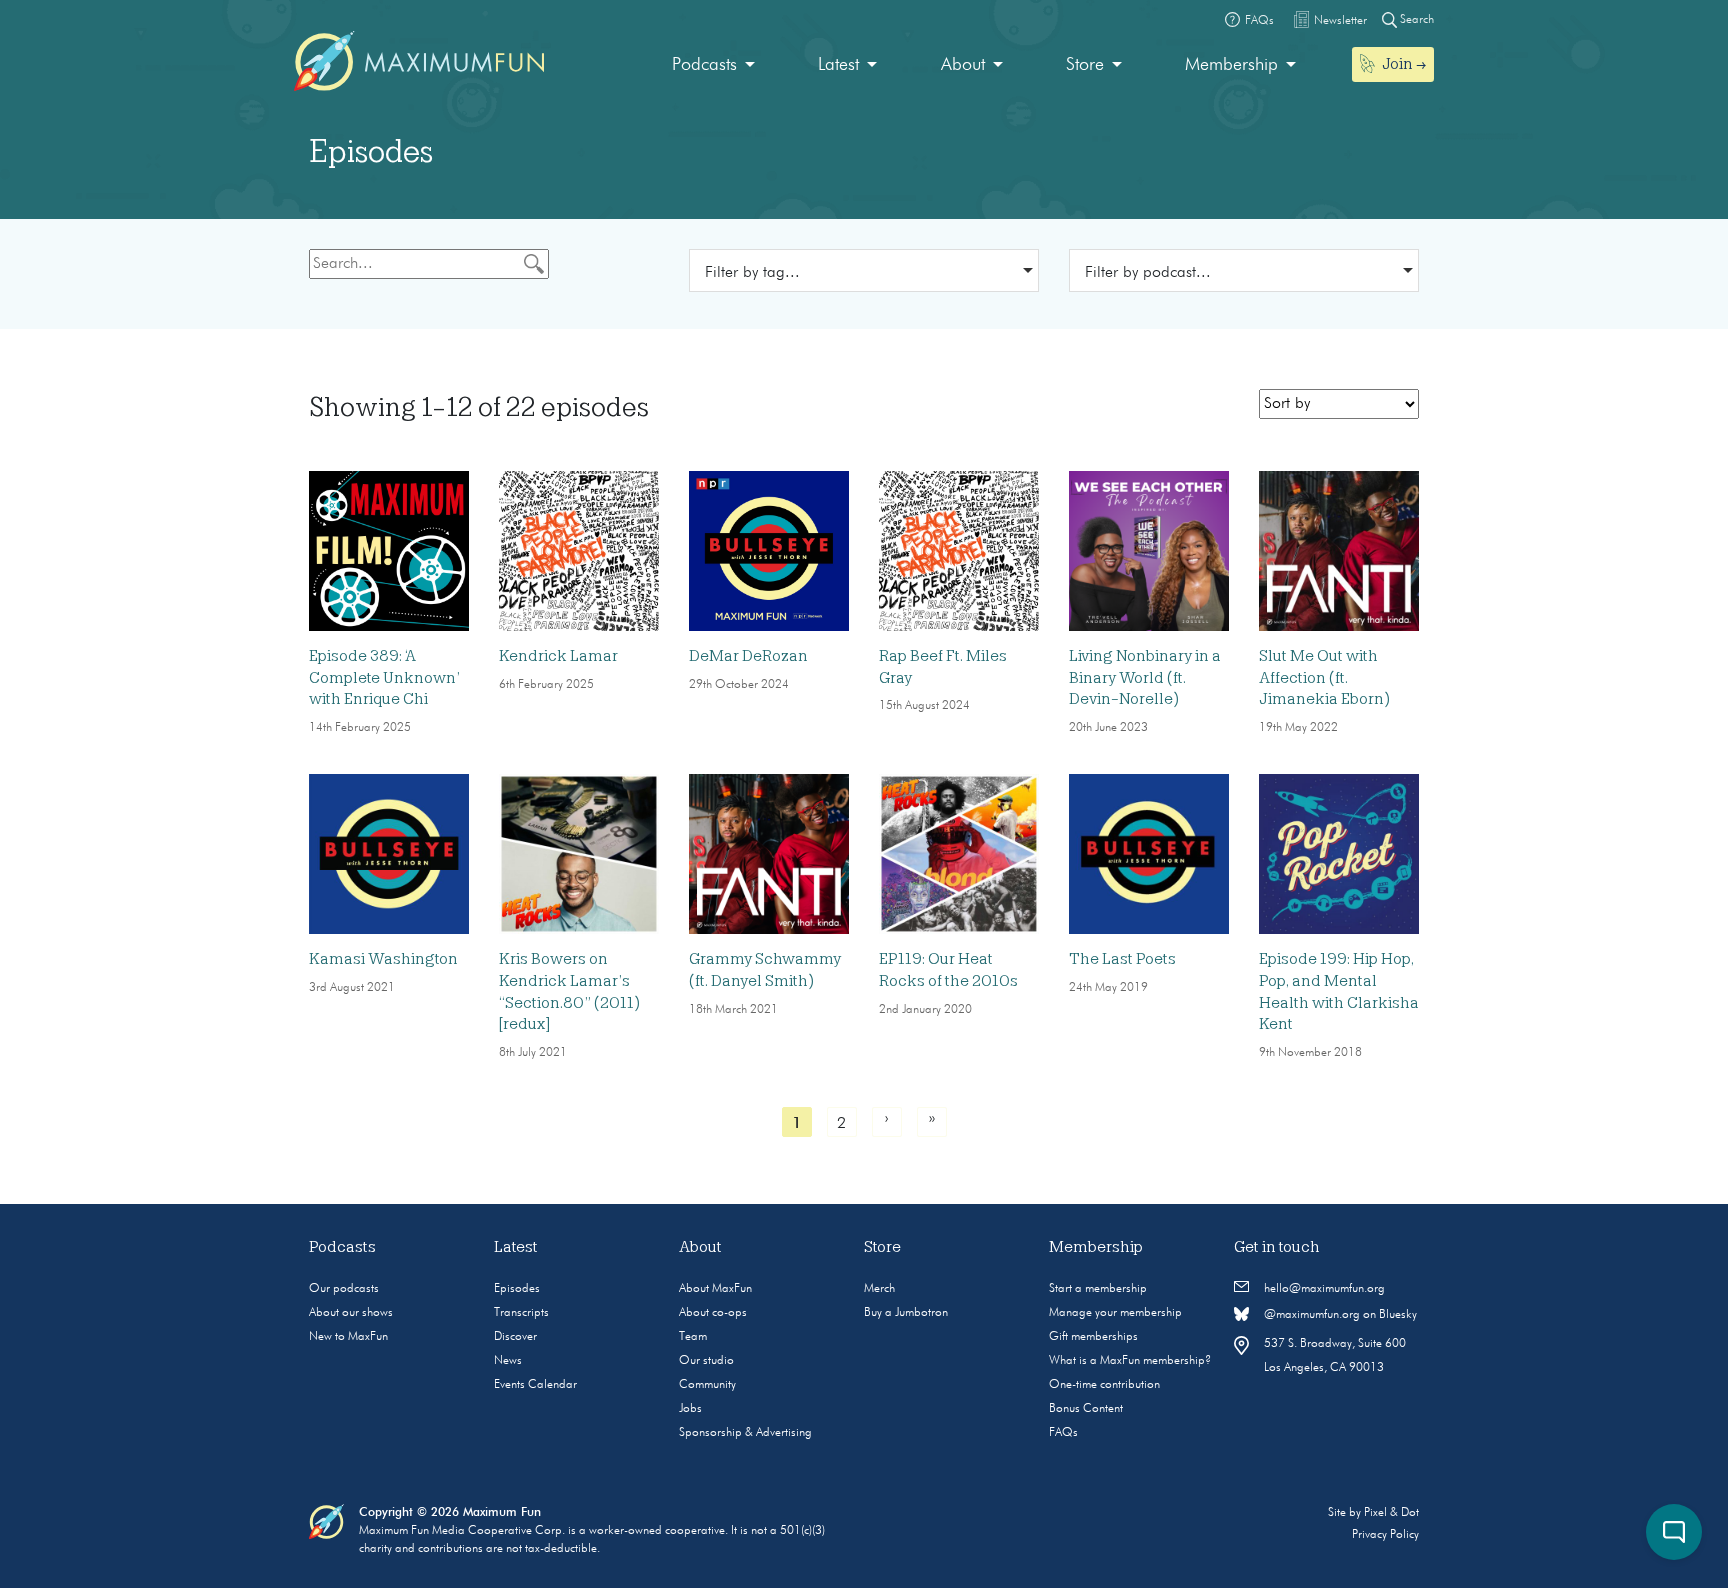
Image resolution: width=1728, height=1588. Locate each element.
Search (1415, 20)
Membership (1231, 65)
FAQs (1063, 1433)
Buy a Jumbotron (906, 1313)
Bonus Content (1086, 1409)
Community (707, 1385)
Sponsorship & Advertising (745, 1433)
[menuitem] (713, 65)
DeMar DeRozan (748, 656)
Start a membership (1098, 1289)
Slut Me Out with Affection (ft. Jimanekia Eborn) (1324, 677)
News (508, 1361)
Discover (515, 1337)
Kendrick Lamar (558, 656)
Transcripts (521, 1313)
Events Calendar (535, 1385)
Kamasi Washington (383, 959)
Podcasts (704, 65)
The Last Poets (1122, 959)
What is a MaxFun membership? (1130, 1361)
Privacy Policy (1385, 1535)
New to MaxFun (348, 1337)
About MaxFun (715, 1289)
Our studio (706, 1361)
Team (693, 1337)
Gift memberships (1093, 1337)
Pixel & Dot (1391, 1513)
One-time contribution (1104, 1385)
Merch (879, 1289)
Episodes (517, 1289)
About (963, 65)
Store (1085, 65)
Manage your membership (1115, 1313)
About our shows (351, 1313)
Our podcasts (344, 1289)
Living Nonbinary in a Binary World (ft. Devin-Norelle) (1145, 677)
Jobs (690, 1409)
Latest (838, 65)
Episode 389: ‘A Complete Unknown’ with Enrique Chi (384, 677)
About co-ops (713, 1313)
